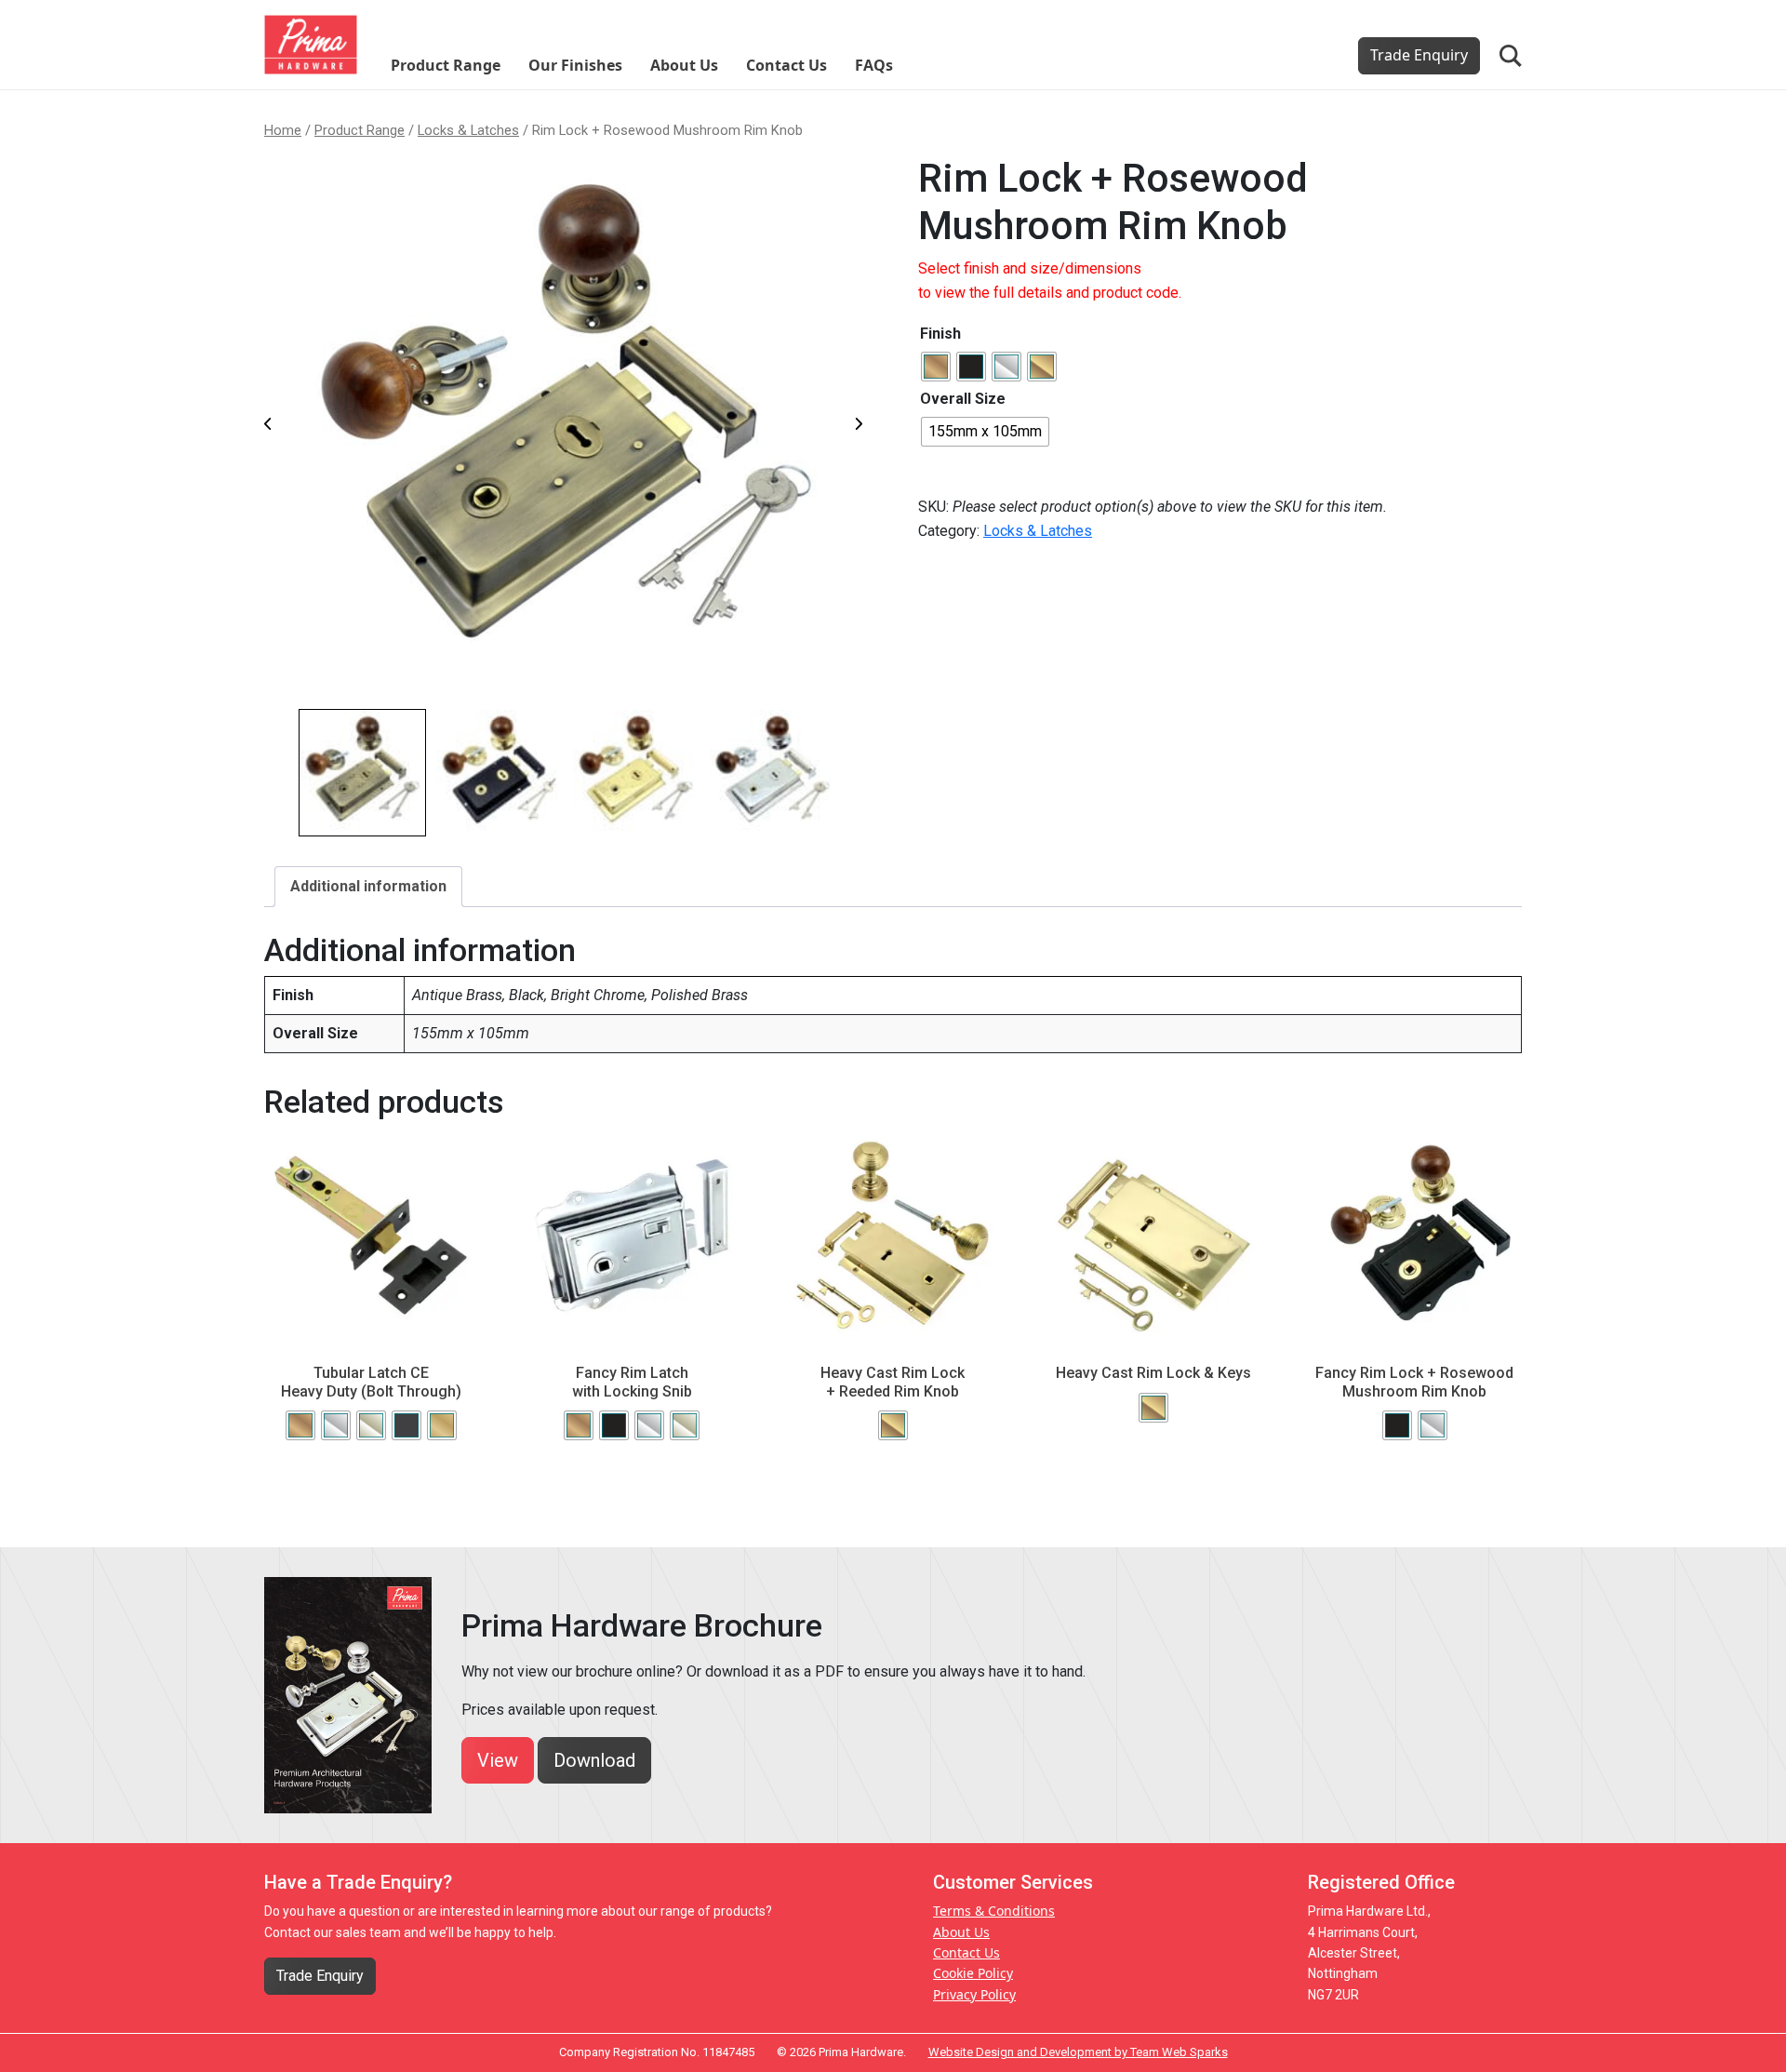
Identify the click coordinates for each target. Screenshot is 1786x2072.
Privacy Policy (974, 1994)
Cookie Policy (973, 1973)
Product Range (446, 65)
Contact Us (786, 65)
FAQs (874, 65)
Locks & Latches (468, 130)
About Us (684, 65)
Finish (940, 334)
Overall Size (963, 399)
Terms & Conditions (994, 1911)
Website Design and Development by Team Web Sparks (1078, 2052)
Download (594, 1760)
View (498, 1760)
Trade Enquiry (1419, 55)
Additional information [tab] (368, 886)
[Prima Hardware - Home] (311, 43)
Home (283, 130)
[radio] (936, 367)
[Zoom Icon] (566, 428)
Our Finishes (575, 65)
